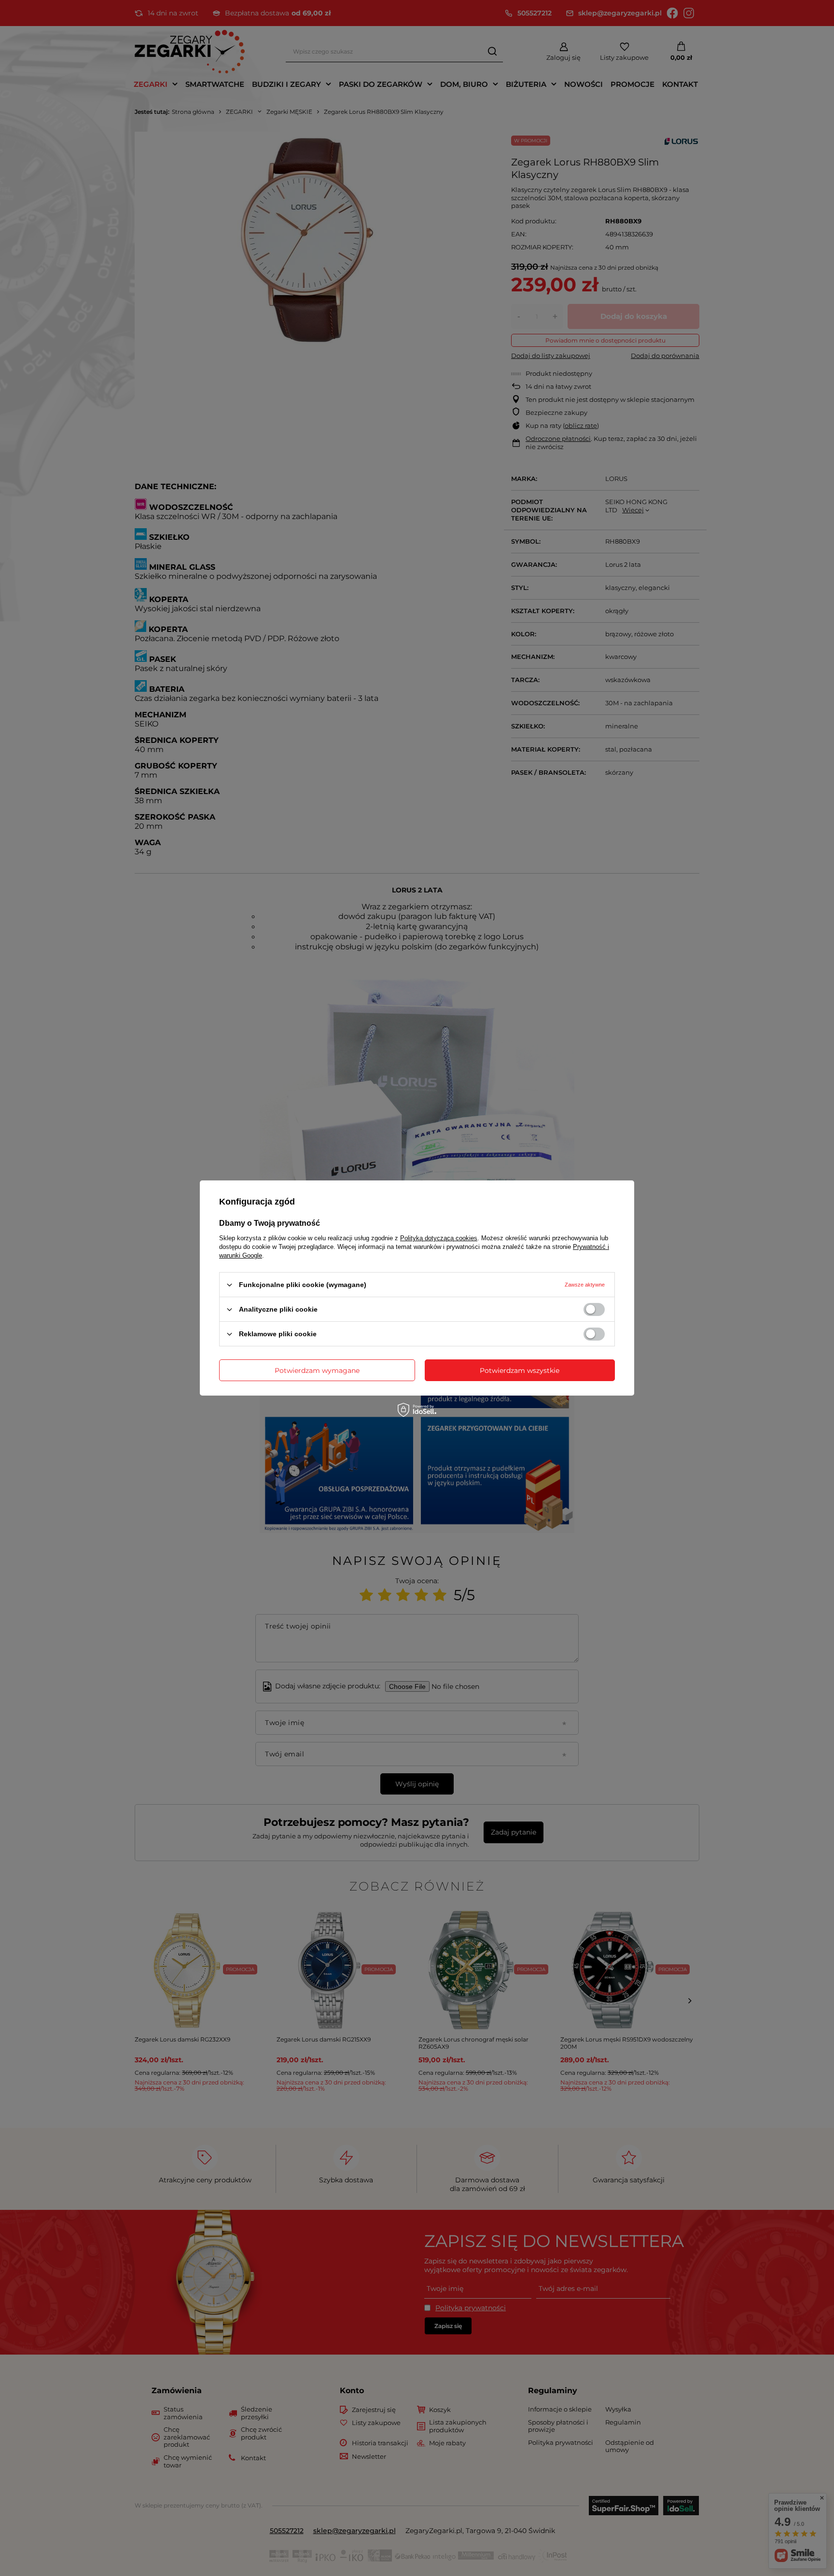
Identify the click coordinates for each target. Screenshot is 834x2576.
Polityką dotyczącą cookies (439, 1238)
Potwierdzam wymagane (317, 1370)
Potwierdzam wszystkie (520, 1370)
